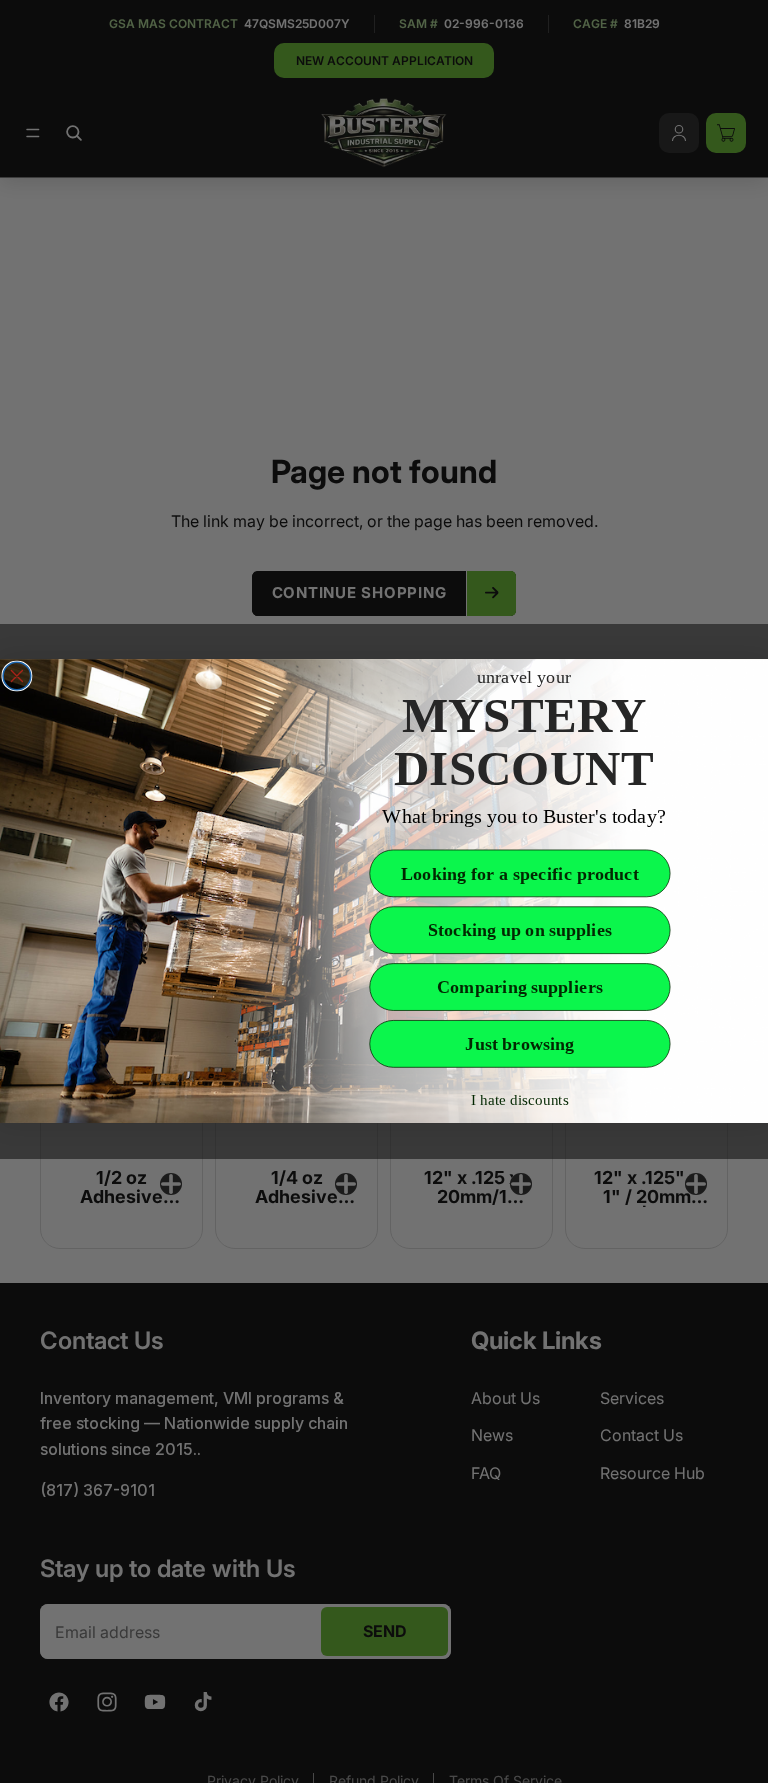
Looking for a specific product (520, 874)
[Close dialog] (17, 676)
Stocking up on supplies (520, 931)
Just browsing (519, 1044)
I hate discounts (520, 1100)
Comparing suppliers (520, 988)
